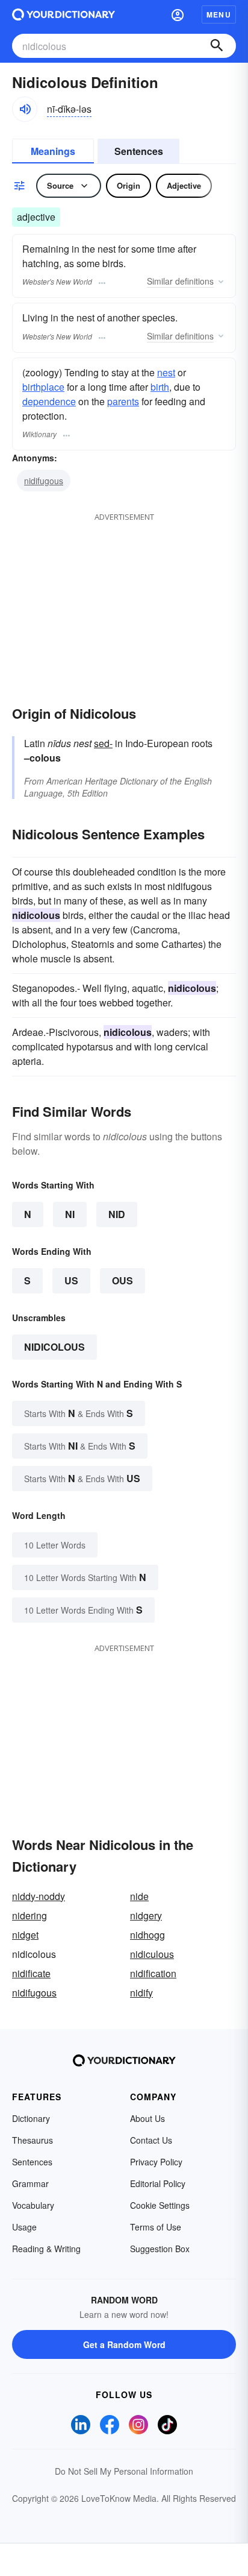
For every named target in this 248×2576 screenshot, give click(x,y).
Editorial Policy (158, 2183)
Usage (24, 2227)
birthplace (43, 387)
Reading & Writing (46, 2249)
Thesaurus (33, 2140)
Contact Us (151, 2140)
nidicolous (54, 1347)
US (71, 1280)
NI (70, 1214)
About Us (147, 2118)
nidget (25, 1935)
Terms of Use (156, 2227)
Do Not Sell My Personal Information (124, 2471)
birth (160, 387)
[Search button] (217, 46)
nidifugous (44, 481)
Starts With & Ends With (79, 1413)
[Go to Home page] (64, 14)
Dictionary (31, 2118)
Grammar (30, 2183)
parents (123, 401)
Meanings (53, 151)
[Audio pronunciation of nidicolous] (25, 109)
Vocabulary (33, 2205)
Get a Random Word (124, 2344)
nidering (29, 1915)
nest (166, 372)
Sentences (139, 151)
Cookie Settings (160, 2205)
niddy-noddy (39, 1896)
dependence (49, 401)
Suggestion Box (160, 2249)
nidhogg (147, 1935)
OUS (122, 1280)
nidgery (146, 1915)
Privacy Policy (156, 2162)
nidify (141, 1993)
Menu (219, 14)
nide (139, 1896)
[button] (178, 14)
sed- (103, 743)
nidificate (31, 1973)
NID (117, 1214)
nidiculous (152, 1954)
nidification (153, 1973)
